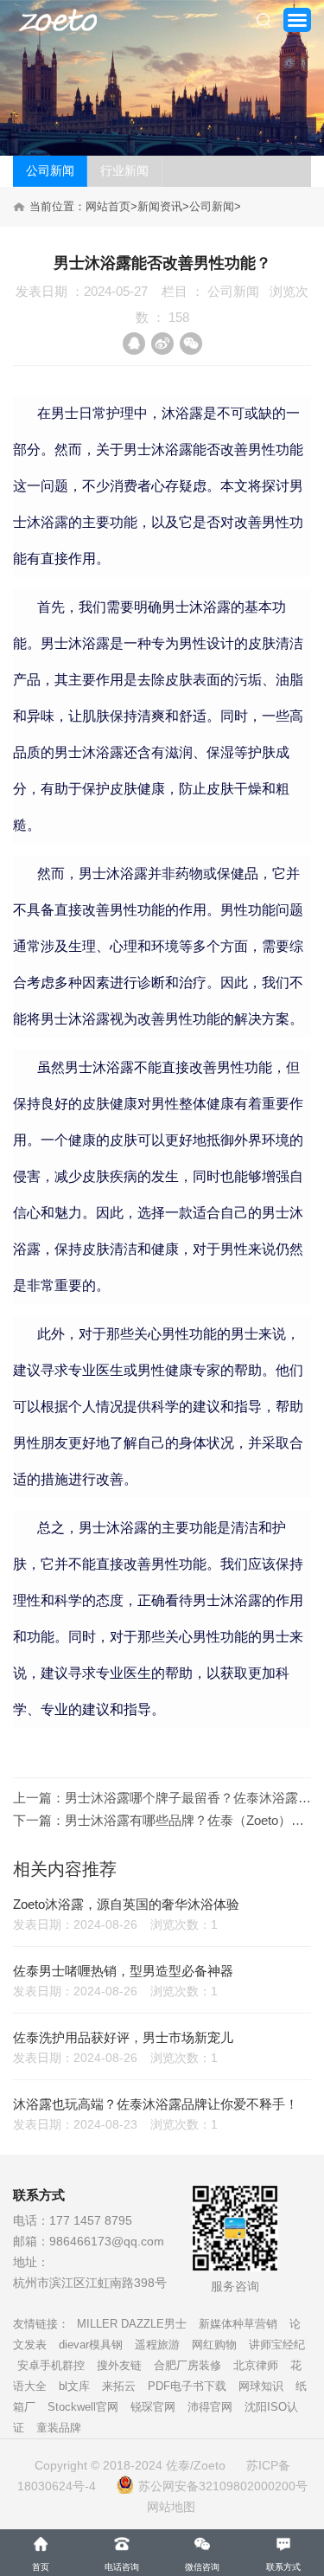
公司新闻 (50, 170)
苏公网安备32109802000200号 (223, 2486)
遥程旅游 (157, 2345)
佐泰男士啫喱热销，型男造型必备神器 (123, 1971)
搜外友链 (119, 2365)
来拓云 (119, 2386)
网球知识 (261, 2386)
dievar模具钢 (91, 2345)
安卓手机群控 (51, 2365)
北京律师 (256, 2365)
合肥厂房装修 (187, 2365)
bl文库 (74, 2386)
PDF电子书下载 (187, 2386)
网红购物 (214, 2345)
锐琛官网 (153, 2407)
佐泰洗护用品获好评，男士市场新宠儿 (123, 2037)
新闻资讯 (160, 206)
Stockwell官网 (83, 2407)
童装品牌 (59, 2428)
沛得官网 (210, 2407)
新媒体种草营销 (238, 2324)
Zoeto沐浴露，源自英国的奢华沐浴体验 (126, 1904)
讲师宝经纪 (277, 2345)
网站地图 (171, 2507)
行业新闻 (124, 170)
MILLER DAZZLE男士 (132, 2324)
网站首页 (108, 206)
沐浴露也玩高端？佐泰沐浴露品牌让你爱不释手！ (156, 2104)
